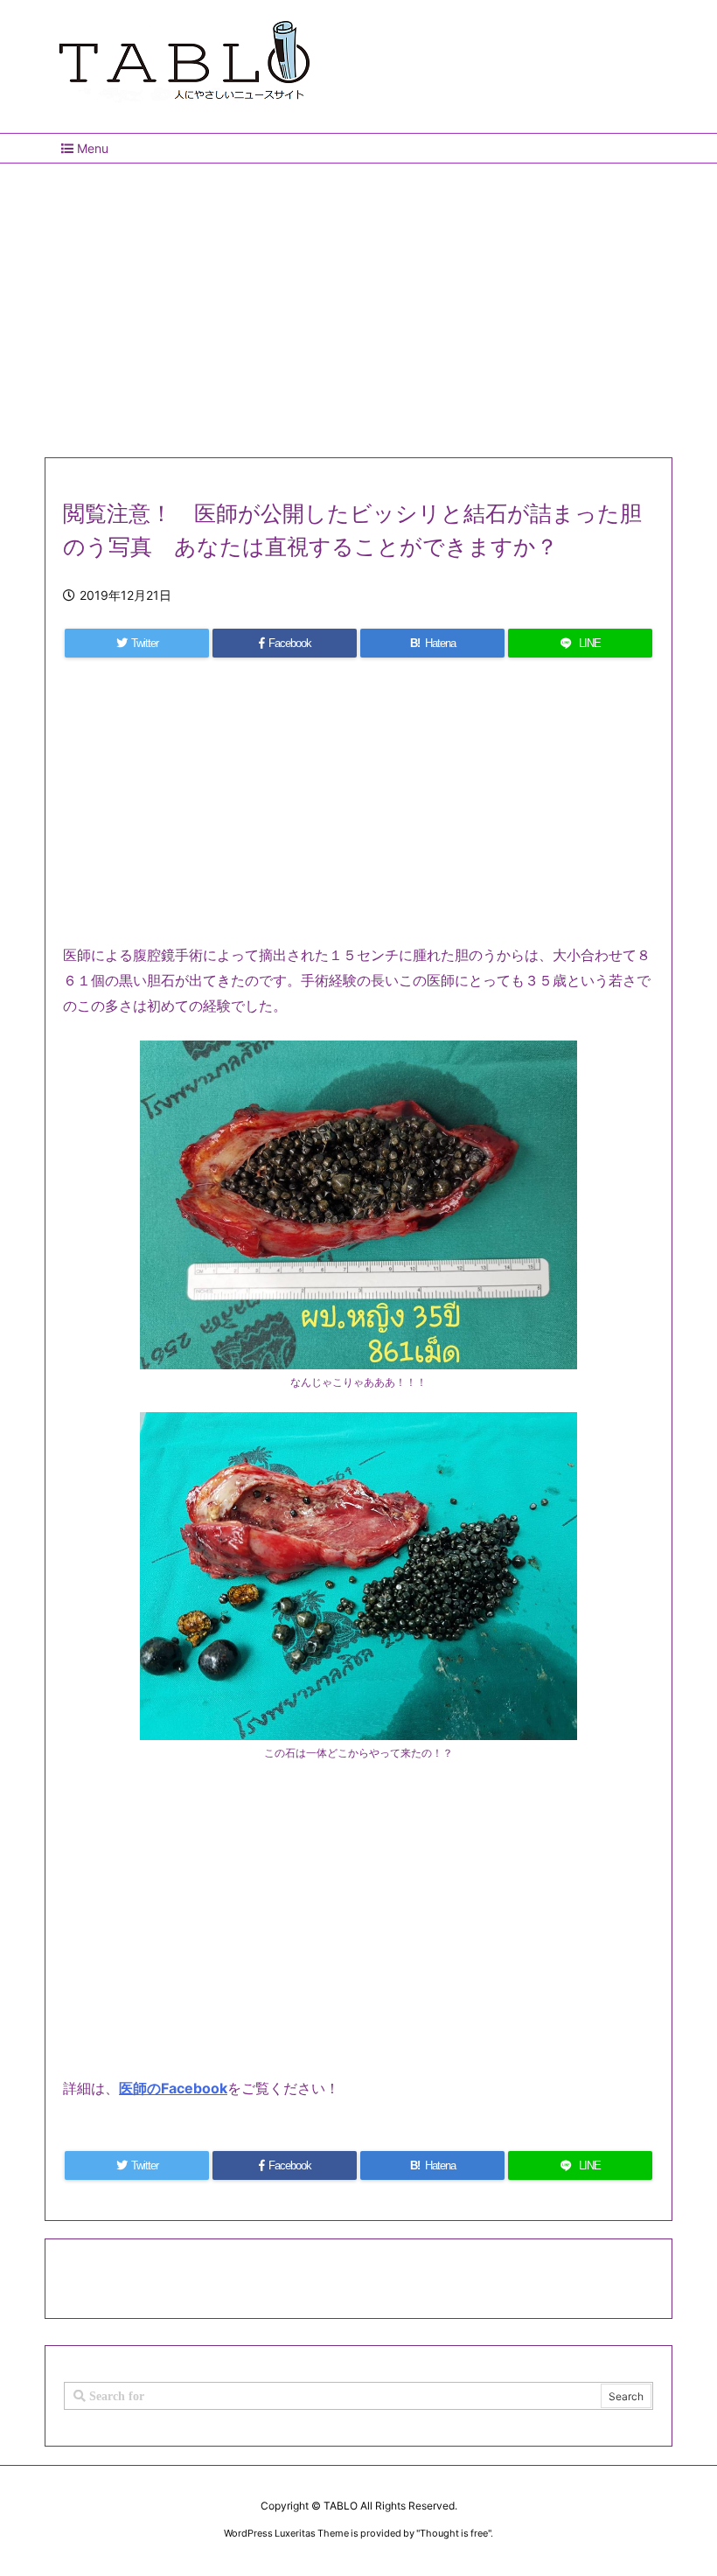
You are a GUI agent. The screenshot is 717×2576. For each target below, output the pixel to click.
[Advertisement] (358, 303)
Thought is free (454, 2533)
